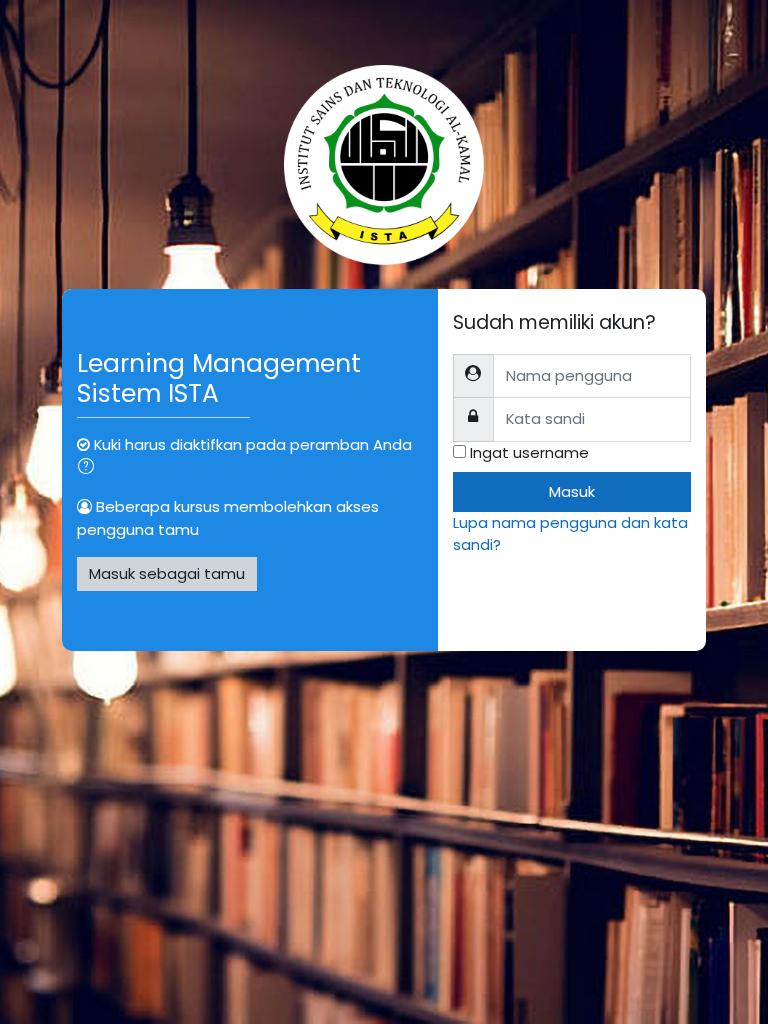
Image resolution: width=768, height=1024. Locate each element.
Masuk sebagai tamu (167, 573)
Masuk (572, 491)
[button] (90, 468)
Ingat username (529, 452)
